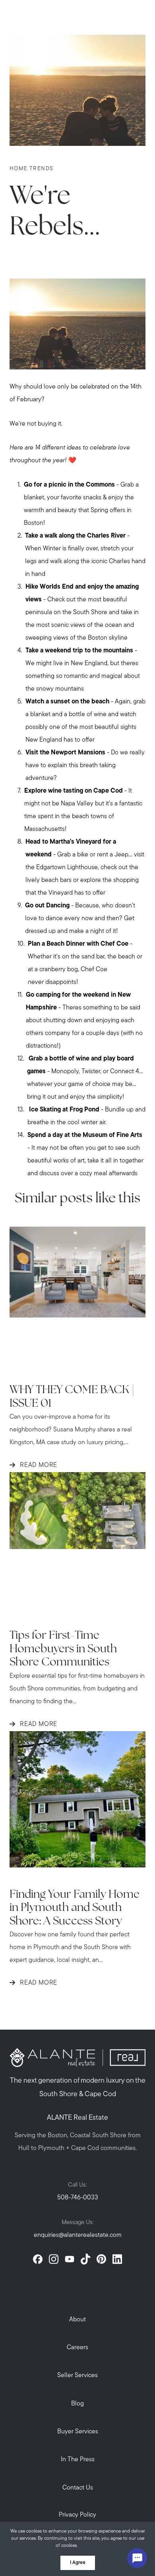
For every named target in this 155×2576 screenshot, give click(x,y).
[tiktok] (85, 2259)
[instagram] (54, 2259)
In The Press (78, 2460)
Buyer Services (78, 2432)
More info (90, 2546)
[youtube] (70, 2259)
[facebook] (38, 2259)
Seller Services (77, 2376)
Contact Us (78, 2488)
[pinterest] (101, 2259)
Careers (77, 2348)
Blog (77, 2404)
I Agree (78, 2563)
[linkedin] (117, 2259)
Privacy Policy (77, 2515)
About (77, 2320)
